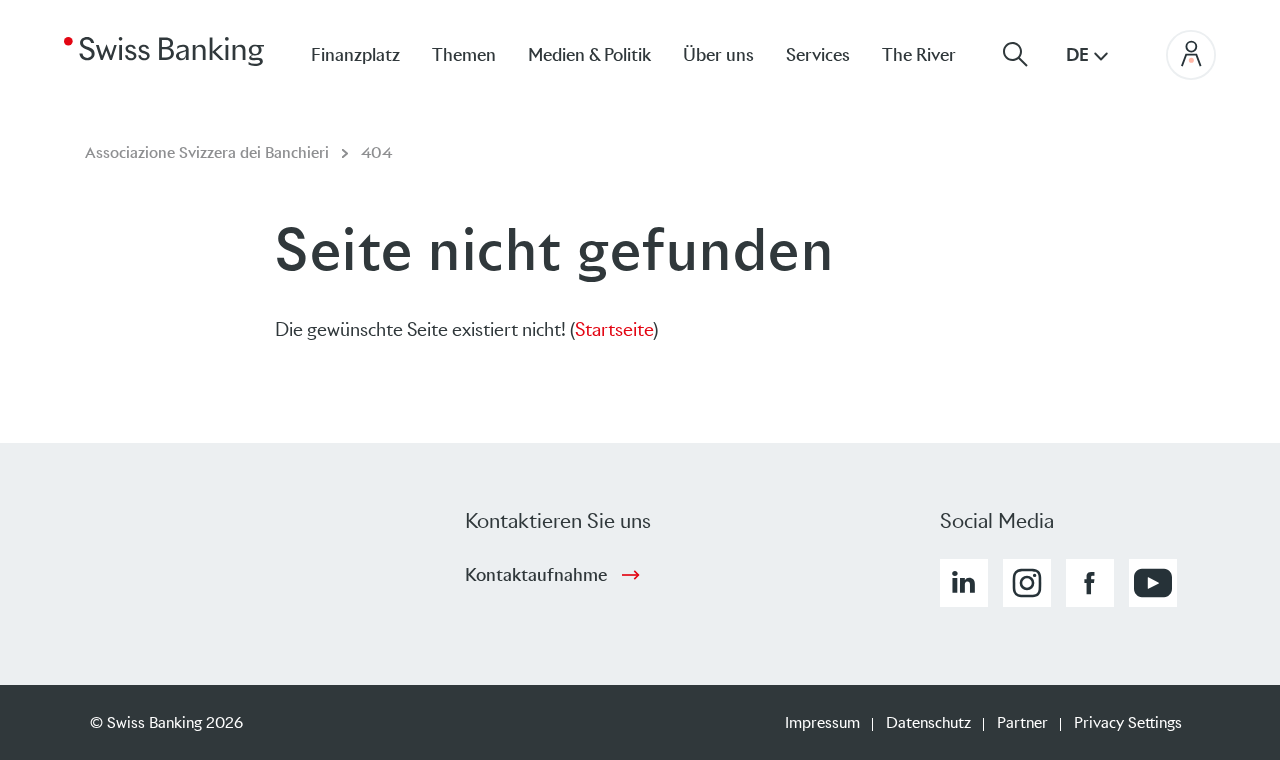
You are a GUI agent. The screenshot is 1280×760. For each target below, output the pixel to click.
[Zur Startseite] (164, 50)
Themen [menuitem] (464, 55)
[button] (964, 583)
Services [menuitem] (818, 55)
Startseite (614, 329)
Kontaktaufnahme (536, 575)
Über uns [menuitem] (718, 55)
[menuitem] (935, 54)
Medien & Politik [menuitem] (589, 55)
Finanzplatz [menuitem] (355, 55)
